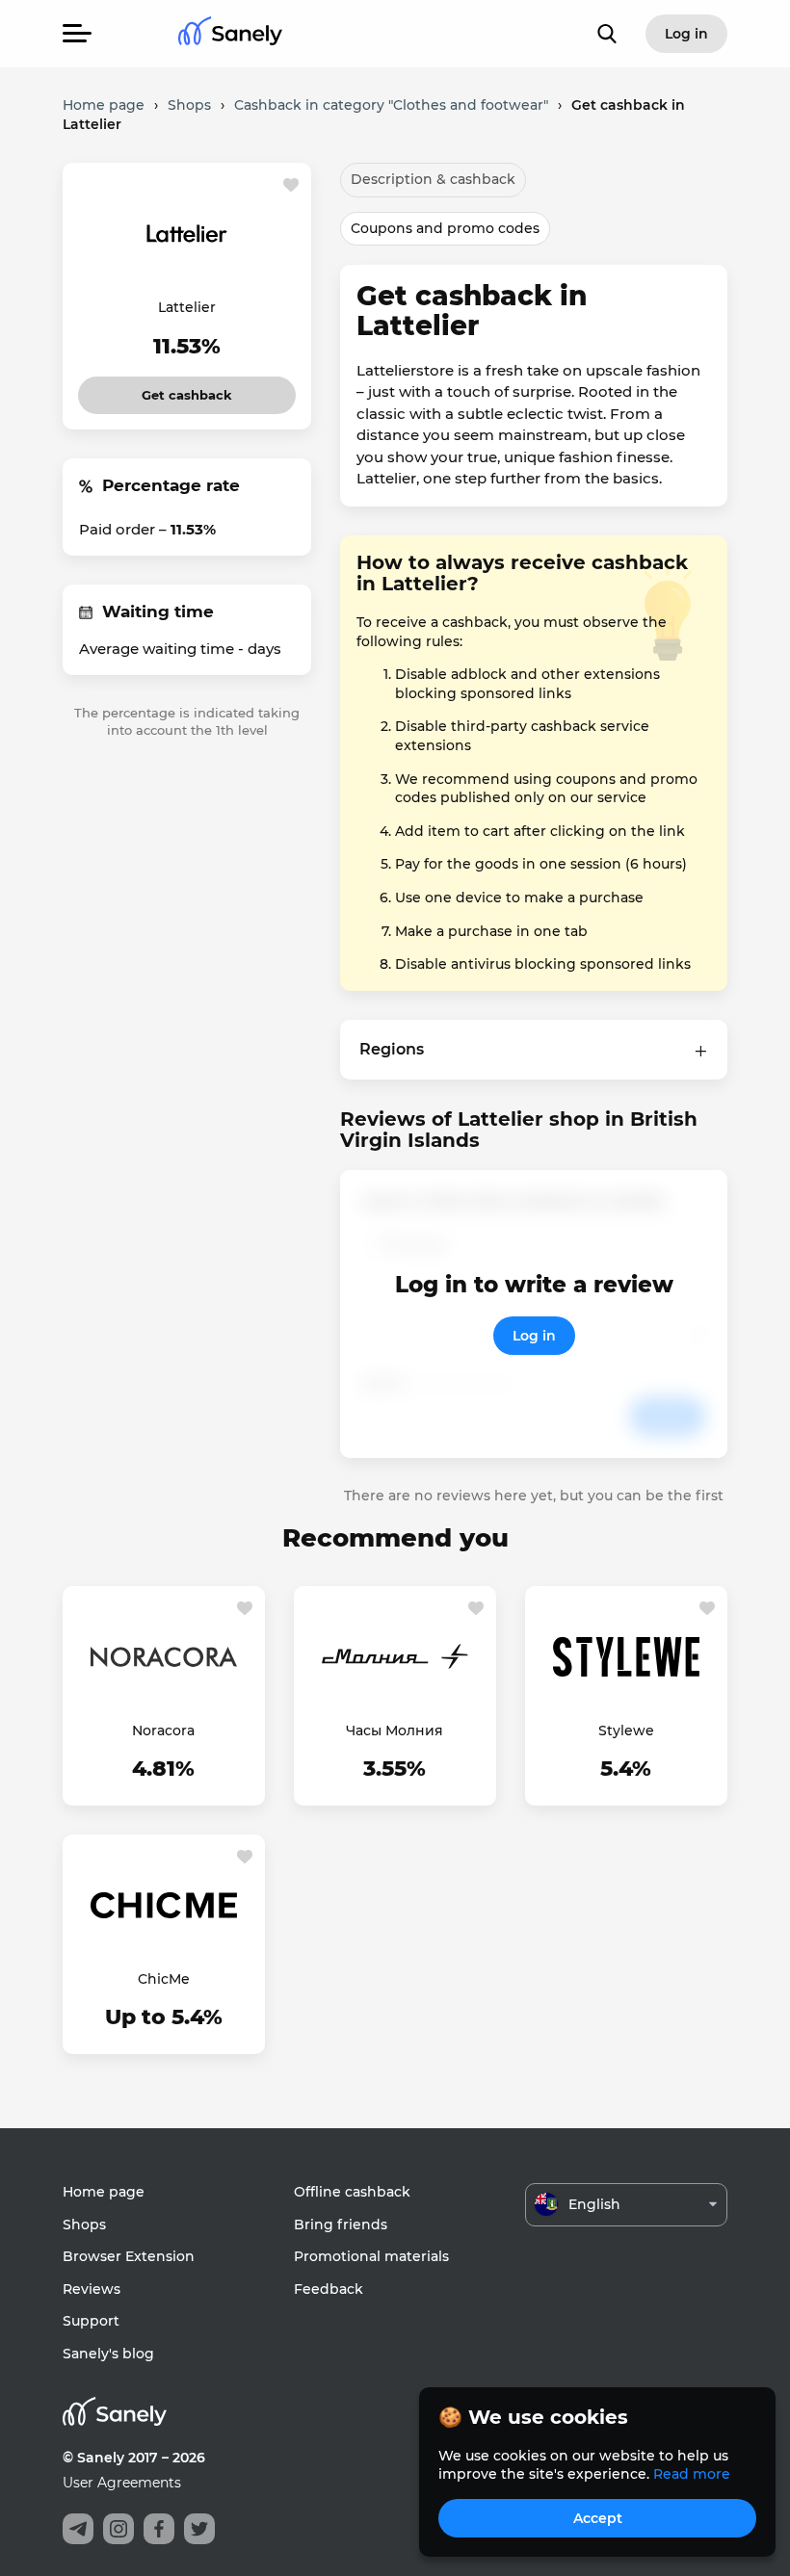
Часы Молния (395, 1730)
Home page (104, 2192)
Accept (598, 2518)
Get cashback (187, 390)
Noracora (163, 1730)
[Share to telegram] (78, 2529)
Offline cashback (352, 2192)
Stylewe (626, 1730)
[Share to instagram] (118, 2529)
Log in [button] (686, 34)
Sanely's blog (108, 2354)
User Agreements (122, 2483)
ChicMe (164, 1979)
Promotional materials (371, 2256)
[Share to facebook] (159, 2529)
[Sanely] (230, 34)
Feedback (329, 2289)
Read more (692, 2474)
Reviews (92, 2289)
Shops (84, 2225)
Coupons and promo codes (445, 228)
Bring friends (341, 2225)
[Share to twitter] (199, 2529)
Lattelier (187, 307)
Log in (534, 1336)
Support (91, 2321)
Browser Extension (129, 2256)
